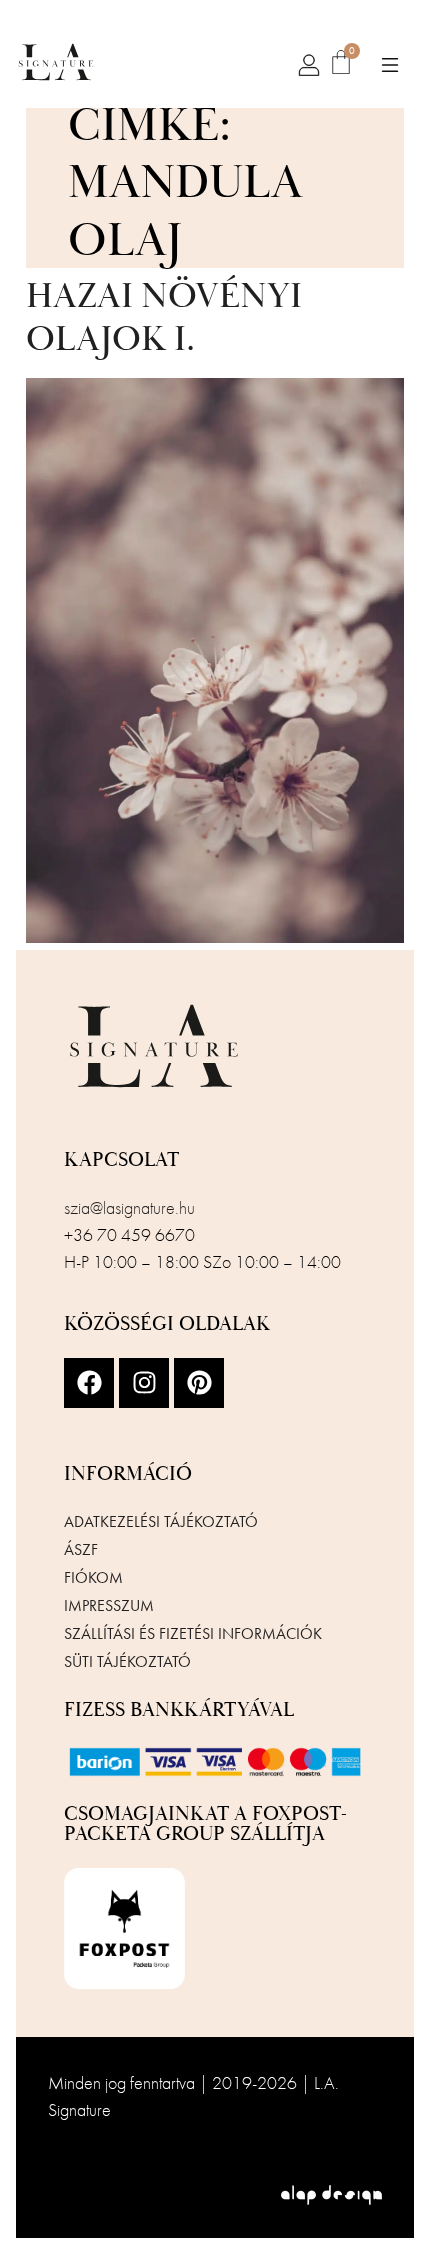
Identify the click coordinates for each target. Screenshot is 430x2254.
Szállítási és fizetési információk (193, 1633)
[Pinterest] (199, 1383)
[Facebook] (89, 1383)
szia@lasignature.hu (129, 1207)
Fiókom (93, 1577)
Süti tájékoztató (127, 1661)
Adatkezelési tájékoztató (161, 1521)
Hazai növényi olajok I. (164, 318)
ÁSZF (81, 1549)
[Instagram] (144, 1383)
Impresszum (109, 1605)
